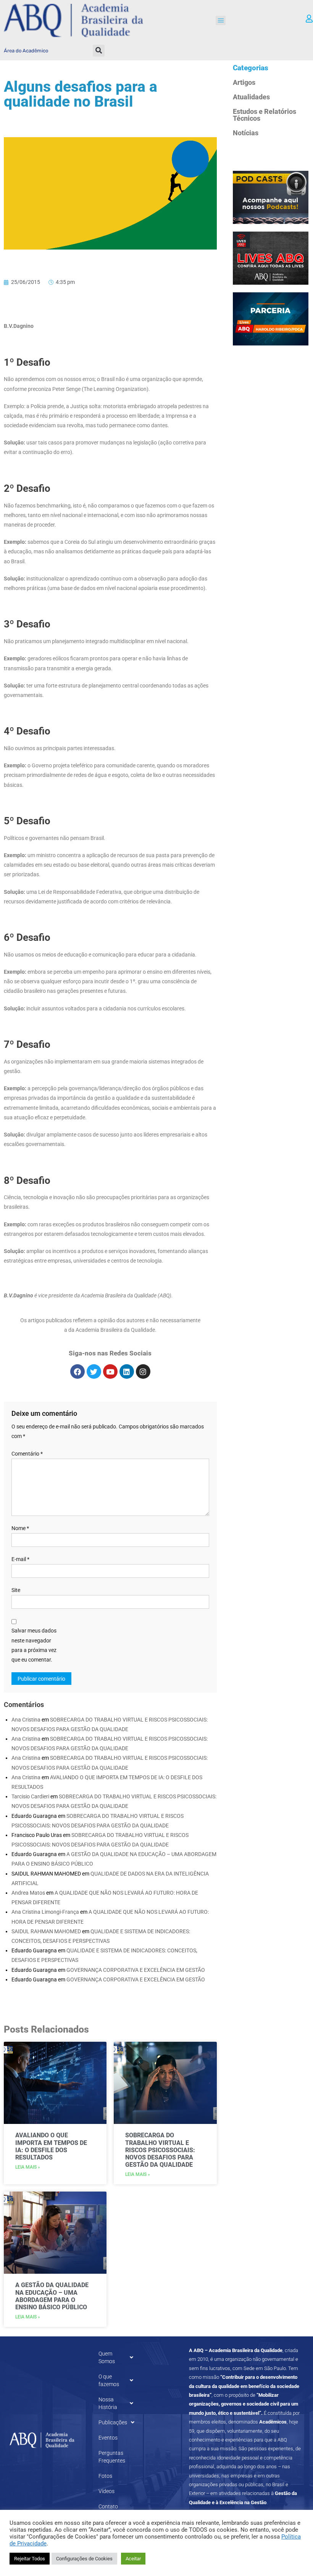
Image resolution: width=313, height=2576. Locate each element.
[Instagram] (143, 1371)
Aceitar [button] (133, 2559)
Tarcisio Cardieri (30, 1796)
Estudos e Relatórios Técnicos (265, 115)
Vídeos (106, 2491)
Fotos (105, 2476)
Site (16, 1590)
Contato (108, 2506)
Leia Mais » (28, 2167)
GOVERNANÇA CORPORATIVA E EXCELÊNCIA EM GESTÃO (136, 1970)
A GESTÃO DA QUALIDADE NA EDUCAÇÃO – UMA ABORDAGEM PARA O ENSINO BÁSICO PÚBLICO (52, 2296)
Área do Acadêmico (26, 51)
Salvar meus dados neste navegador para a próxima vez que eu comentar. (34, 1645)
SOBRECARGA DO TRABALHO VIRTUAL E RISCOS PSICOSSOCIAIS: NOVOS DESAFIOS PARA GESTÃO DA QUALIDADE (160, 2150)
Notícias (246, 133)
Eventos (108, 2438)
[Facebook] (77, 1371)
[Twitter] (94, 1371)
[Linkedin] (127, 1371)
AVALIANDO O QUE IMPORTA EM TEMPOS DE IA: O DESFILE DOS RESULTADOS (51, 2146)
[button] (221, 21)
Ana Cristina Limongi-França (45, 1912)
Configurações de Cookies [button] (84, 2559)
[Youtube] (110, 1371)
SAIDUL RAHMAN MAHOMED (46, 1931)
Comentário (27, 1454)
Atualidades (251, 97)
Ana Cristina (26, 1720)
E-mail (20, 1559)
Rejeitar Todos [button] (30, 2559)
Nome (20, 1528)
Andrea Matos (28, 1893)
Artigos (244, 82)
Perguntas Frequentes (112, 2457)
